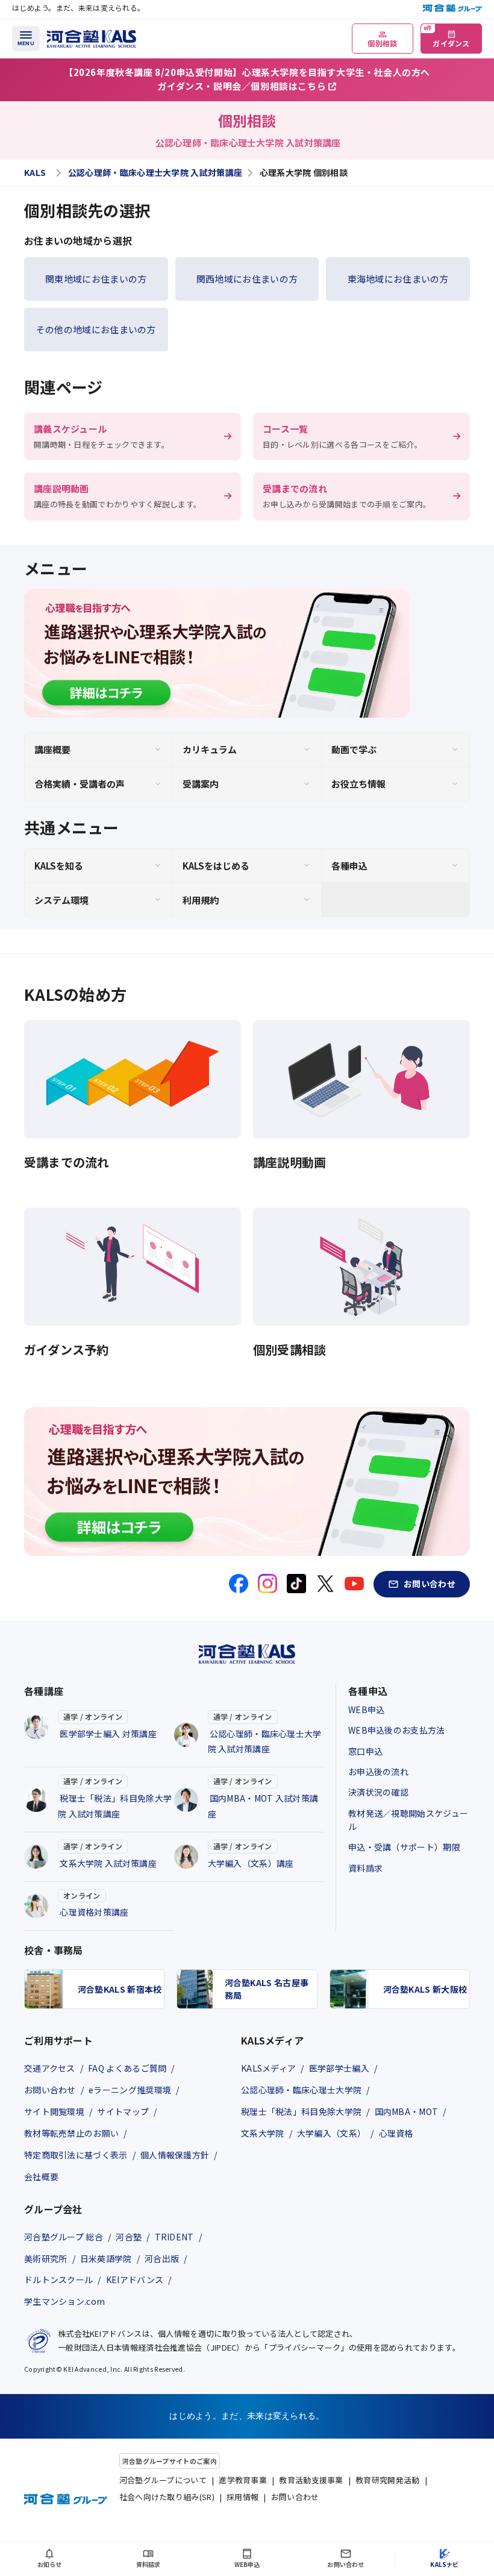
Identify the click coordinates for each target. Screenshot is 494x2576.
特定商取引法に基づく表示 (76, 2155)
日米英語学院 (106, 2258)
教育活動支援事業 (311, 2480)
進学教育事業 (243, 2480)
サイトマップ (123, 2111)
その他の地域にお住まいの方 (96, 329)
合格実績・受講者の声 (80, 784)
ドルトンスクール (58, 2280)
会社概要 (41, 2176)
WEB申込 (367, 1709)
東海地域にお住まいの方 (398, 279)
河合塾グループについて (163, 2480)
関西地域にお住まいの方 (247, 279)
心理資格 (396, 2133)
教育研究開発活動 (387, 2480)
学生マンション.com (64, 2301)
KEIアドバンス (135, 2280)
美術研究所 (46, 2258)
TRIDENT (174, 2237)
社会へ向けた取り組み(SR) (167, 2497)
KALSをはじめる (216, 866)
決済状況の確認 (378, 1792)
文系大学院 (263, 2133)
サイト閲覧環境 (54, 2111)
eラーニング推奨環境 (130, 2090)
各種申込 (349, 866)
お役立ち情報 (358, 784)
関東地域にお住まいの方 (96, 279)
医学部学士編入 (339, 2068)
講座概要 (52, 749)
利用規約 (201, 900)
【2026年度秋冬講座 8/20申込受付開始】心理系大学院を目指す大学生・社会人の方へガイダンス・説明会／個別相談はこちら (247, 79)
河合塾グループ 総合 (64, 2237)
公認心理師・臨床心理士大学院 (301, 2090)
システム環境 (61, 900)
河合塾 (129, 2237)
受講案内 (201, 784)
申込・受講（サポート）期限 (404, 1847)
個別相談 (382, 43)
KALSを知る (59, 866)
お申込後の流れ (378, 1772)
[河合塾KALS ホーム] (92, 37)
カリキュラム (210, 749)
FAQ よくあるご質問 (127, 2068)
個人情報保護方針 (175, 2155)
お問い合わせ (50, 2090)
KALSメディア (268, 2068)
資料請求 (365, 1868)
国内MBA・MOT (407, 2111)
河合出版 (162, 2258)
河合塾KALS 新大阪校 (425, 1989)
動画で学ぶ (354, 749)
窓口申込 (365, 1751)
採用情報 (242, 2497)
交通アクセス (50, 2068)
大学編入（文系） (331, 2133)
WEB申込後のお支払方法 (397, 1730)
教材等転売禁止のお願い (71, 2133)
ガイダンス (447, 36)
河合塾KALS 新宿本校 (120, 1989)
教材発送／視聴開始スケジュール (408, 1820)
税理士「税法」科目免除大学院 (301, 2111)
